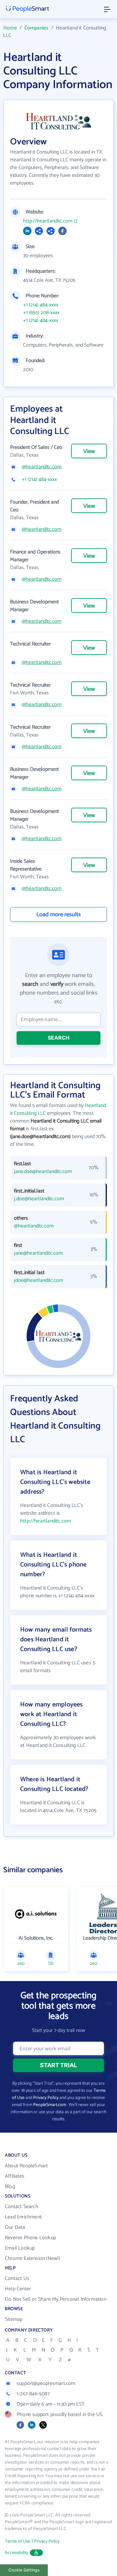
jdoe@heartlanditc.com (39, 1281)
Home (10, 28)
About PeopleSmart (26, 2166)
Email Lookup (20, 2248)
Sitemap (14, 2319)
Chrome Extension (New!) (32, 2258)
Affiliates (15, 2176)
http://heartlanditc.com (48, 221)
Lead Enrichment (23, 2217)
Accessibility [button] (17, 2553)
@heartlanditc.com (42, 467)
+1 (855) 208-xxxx (41, 313)
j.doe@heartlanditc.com (39, 1199)
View (89, 451)
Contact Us (17, 2279)
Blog (10, 2187)
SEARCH (59, 1038)
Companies (37, 28)
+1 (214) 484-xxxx (41, 305)
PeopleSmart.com (50, 2105)
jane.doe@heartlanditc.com (43, 1172)
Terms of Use (18, 2542)
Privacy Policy (46, 2098)
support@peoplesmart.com (46, 2383)
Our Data (15, 2227)
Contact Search (22, 2207)
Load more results (59, 915)
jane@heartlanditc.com (38, 1253)
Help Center (18, 2289)
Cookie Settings (24, 2570)
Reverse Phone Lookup (30, 2238)
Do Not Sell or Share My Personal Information (56, 2299)
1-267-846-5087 (33, 2394)
